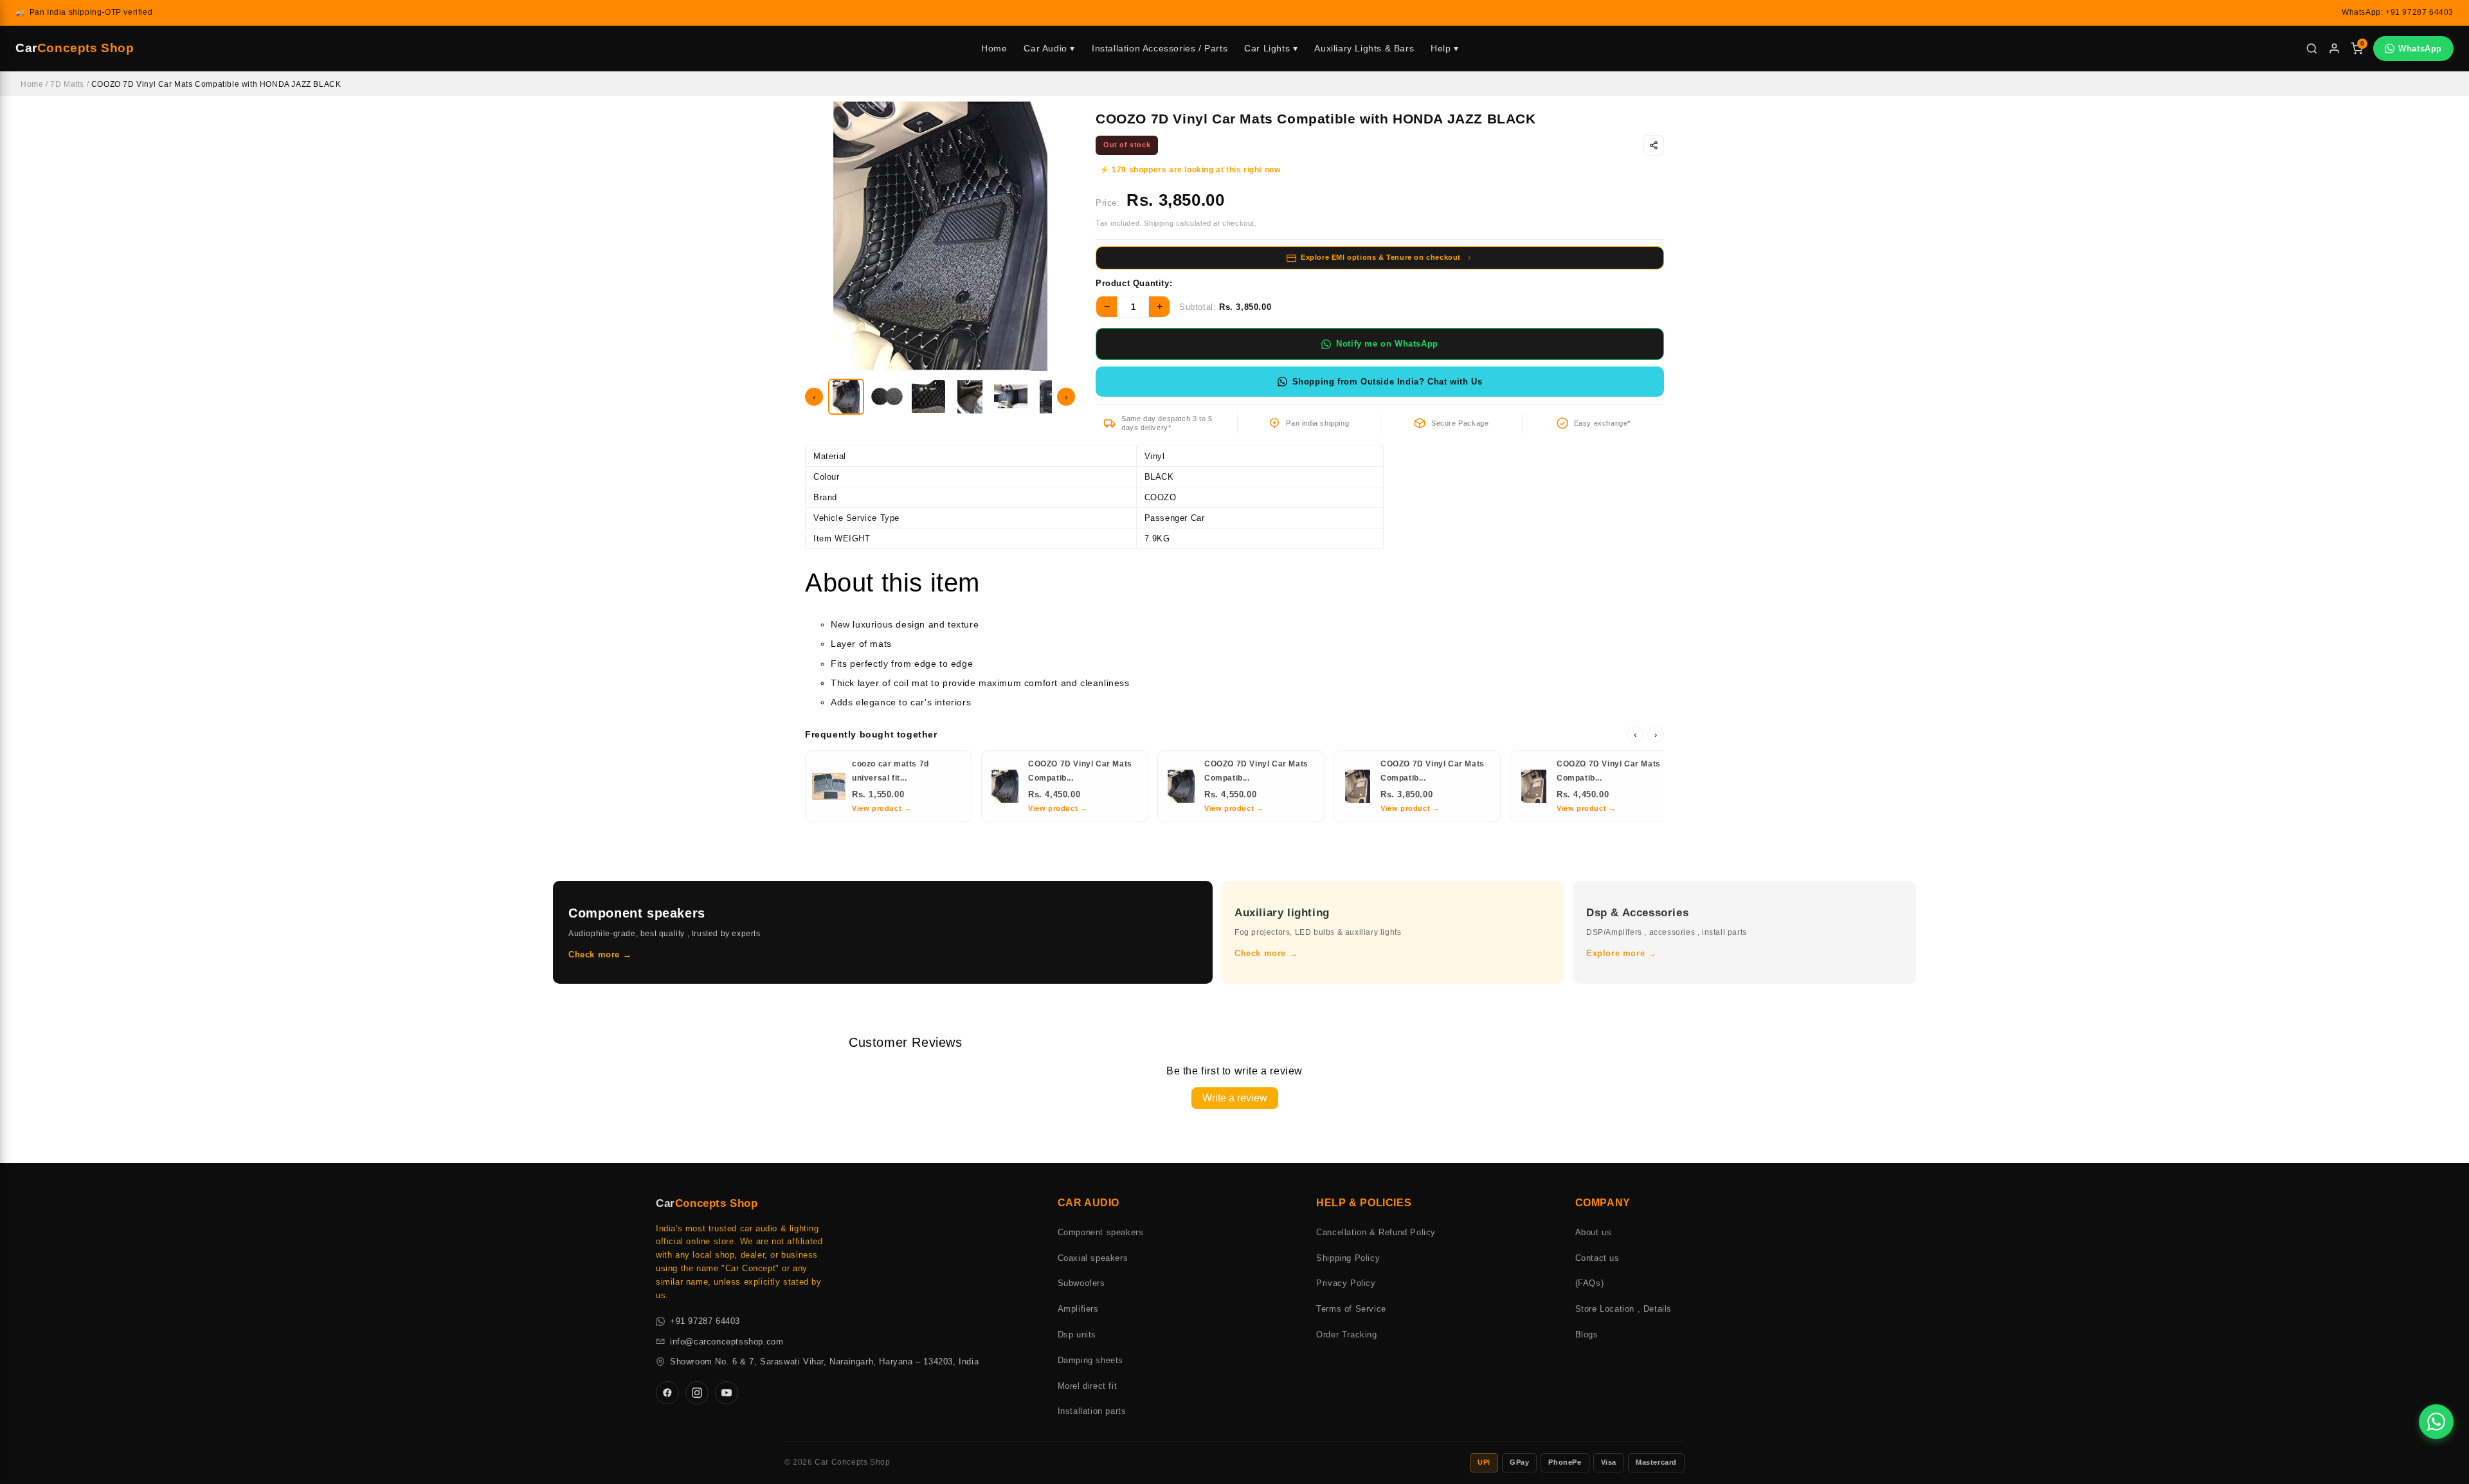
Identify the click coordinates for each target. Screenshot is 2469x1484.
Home (994, 48)
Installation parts (1092, 1411)
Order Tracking (1346, 1335)
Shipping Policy (1348, 1258)
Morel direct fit (1088, 1386)
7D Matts (67, 84)
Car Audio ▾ (1049, 48)
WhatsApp (2420, 49)
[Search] (2312, 49)
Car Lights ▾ (1271, 48)
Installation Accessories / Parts (1160, 48)
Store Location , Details (1623, 1309)
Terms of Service (1351, 1309)
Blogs (1587, 1335)
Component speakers (1101, 1232)
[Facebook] (667, 1393)
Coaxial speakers (1093, 1258)
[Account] (2334, 49)
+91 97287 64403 (705, 1321)
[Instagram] (697, 1393)
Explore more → (1621, 953)
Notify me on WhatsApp (1387, 344)
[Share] (1654, 145)
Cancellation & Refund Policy (1376, 1232)
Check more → (600, 955)
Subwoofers (1081, 1283)
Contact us (1597, 1258)
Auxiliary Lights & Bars (1364, 48)
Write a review (1235, 1098)
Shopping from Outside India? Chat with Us (1388, 382)
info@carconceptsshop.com (727, 1342)
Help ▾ (1445, 48)
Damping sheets (1090, 1360)
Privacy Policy (1346, 1283)
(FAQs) (1590, 1283)
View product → (882, 808)
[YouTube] (727, 1393)
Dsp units (1077, 1335)
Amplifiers (1078, 1309)
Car (75, 48)
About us (1594, 1232)
